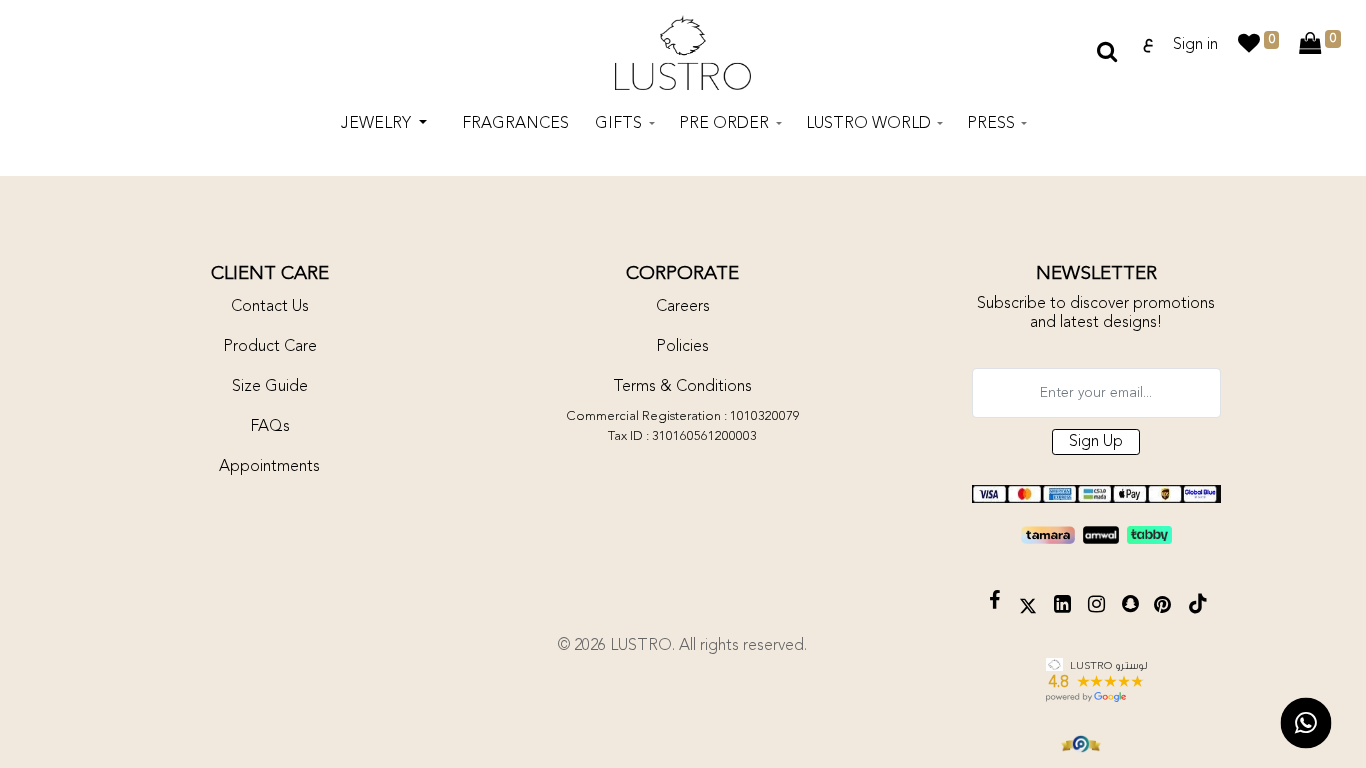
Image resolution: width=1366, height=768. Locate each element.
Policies (682, 347)
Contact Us (270, 307)
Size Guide (270, 387)
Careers (683, 307)
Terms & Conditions (682, 387)
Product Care (270, 347)
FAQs (270, 427)
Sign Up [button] (1096, 442)
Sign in (1195, 45)
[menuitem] (515, 124)
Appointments (269, 467)
